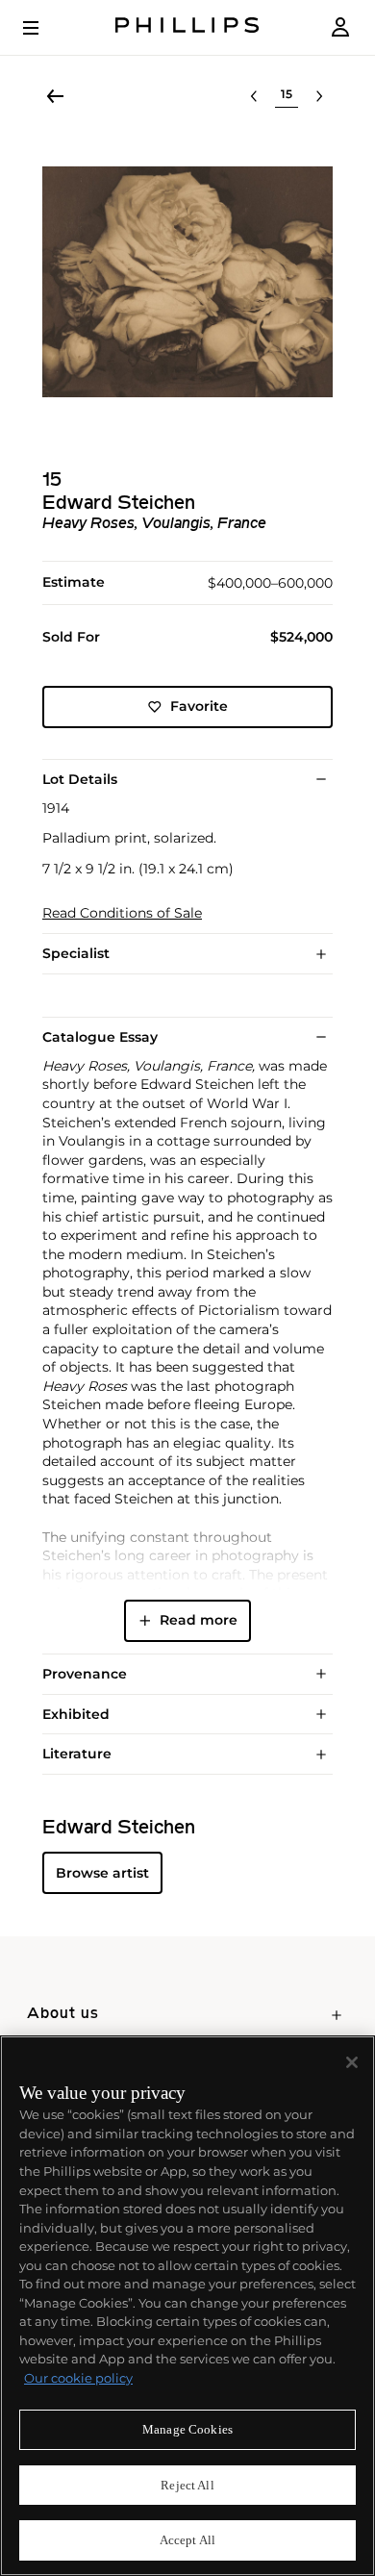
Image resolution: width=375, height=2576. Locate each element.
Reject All (187, 2485)
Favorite (199, 706)
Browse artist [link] (102, 1873)
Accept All (187, 2540)
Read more (199, 1620)
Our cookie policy (78, 2378)
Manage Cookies (187, 2429)
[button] (187, 282)
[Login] (340, 27)
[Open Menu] (44, 28)
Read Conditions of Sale (122, 913)
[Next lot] (319, 96)
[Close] (352, 2062)
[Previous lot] (254, 96)
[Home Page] (187, 27)
